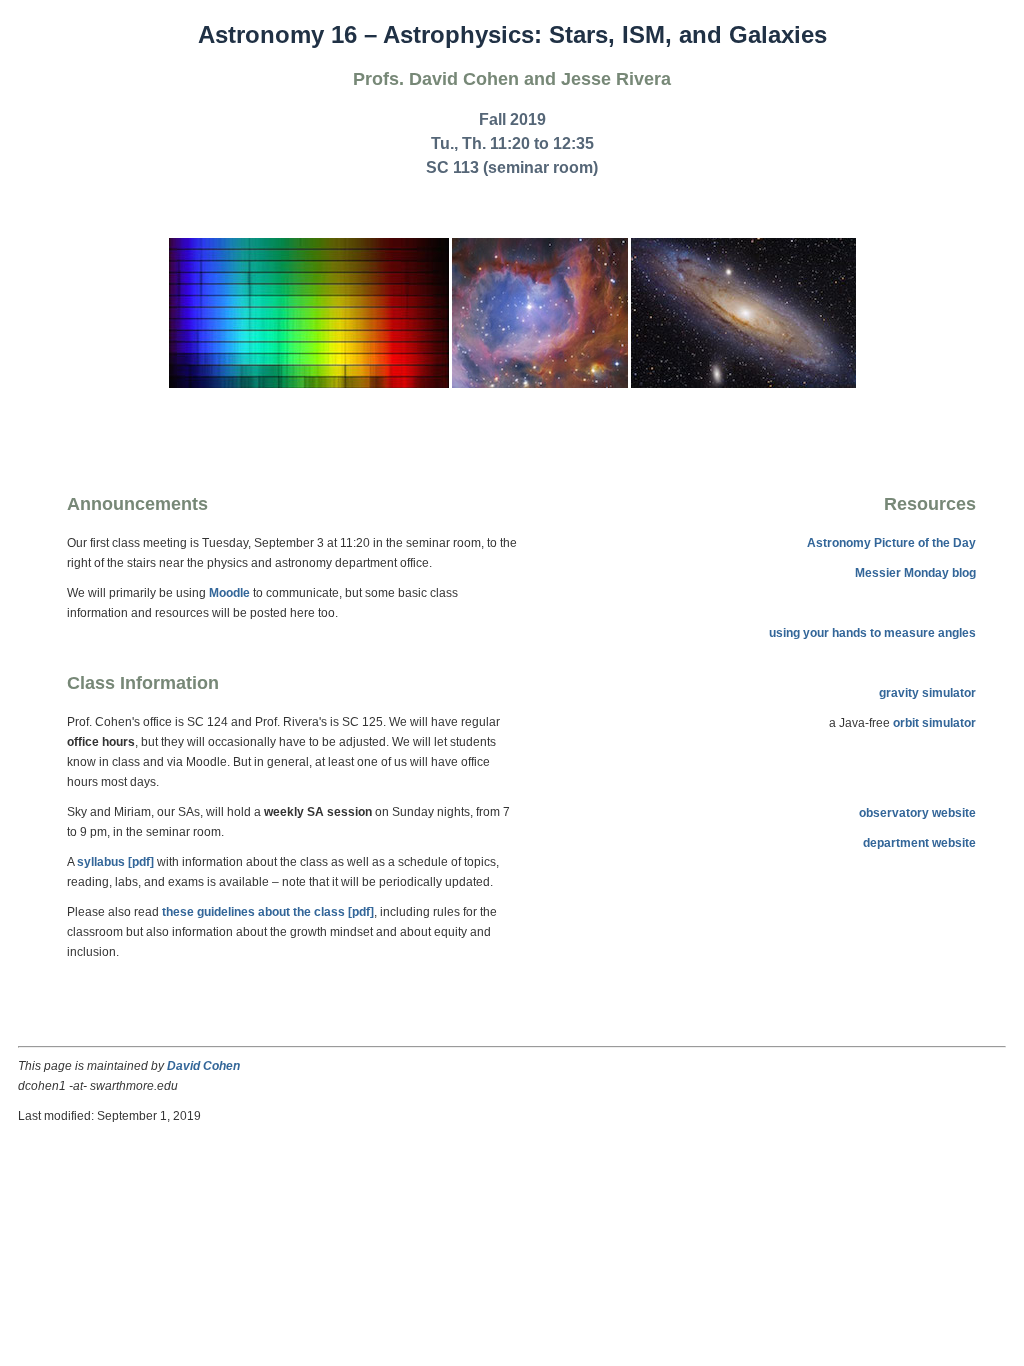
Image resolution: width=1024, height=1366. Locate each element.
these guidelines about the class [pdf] (268, 912)
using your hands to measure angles (872, 633)
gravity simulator (927, 693)
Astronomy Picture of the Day (891, 543)
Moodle (229, 593)
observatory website (917, 813)
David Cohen (203, 1066)
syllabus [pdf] (115, 862)
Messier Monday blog (915, 573)
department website (919, 843)
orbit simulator (934, 723)
